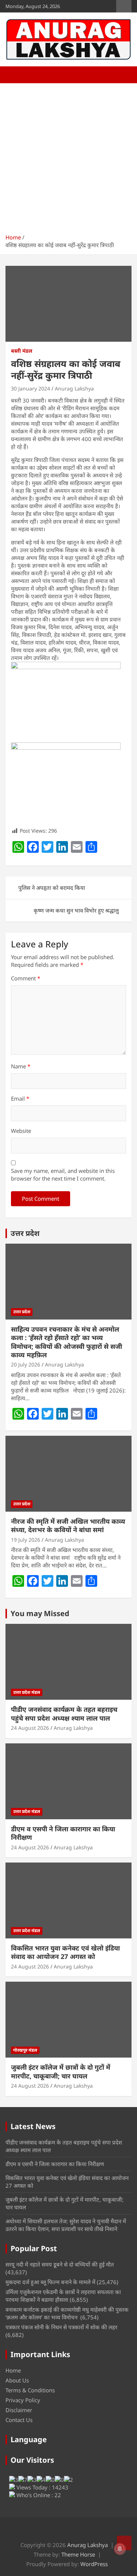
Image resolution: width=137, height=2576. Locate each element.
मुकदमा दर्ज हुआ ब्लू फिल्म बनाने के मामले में (50, 2282)
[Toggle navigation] (15, 75)
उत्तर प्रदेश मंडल (27, 1692)
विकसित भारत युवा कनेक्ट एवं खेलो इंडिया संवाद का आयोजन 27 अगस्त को (65, 1952)
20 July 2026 (26, 1364)
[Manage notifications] (120, 2549)
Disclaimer (19, 2410)
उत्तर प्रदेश (25, 1233)
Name (21, 1066)
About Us (17, 2380)
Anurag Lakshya (74, 388)
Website (21, 1131)
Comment (26, 978)
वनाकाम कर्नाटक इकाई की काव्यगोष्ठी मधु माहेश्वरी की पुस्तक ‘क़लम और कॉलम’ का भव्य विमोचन (67, 2313)
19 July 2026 (26, 1540)
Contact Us (19, 2420)
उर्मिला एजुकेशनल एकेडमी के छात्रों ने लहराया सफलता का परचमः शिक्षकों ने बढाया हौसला (63, 2296)
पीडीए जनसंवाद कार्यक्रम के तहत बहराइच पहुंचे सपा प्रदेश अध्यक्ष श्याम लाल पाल (64, 1713)
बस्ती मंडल (22, 351)
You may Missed (40, 1613)
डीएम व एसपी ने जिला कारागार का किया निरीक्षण (63, 1833)
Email (20, 1098)
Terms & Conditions (30, 2390)
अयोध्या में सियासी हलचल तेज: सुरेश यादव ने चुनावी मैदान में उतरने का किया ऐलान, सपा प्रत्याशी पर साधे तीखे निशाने (66, 2225)
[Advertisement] (68, 156)
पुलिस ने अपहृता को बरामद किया (52, 888)
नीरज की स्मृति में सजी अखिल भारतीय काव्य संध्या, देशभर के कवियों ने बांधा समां (68, 1525)
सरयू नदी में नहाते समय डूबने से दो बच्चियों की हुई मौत (60, 2264)
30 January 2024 (31, 388)
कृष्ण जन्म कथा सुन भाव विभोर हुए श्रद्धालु (76, 910)
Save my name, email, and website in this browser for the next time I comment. (63, 1175)
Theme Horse (78, 2554)
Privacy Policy (23, 2400)
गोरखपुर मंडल (25, 2050)
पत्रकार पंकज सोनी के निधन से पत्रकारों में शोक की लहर (61, 2327)
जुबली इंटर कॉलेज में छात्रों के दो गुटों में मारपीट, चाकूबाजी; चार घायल (61, 2071)
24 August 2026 (30, 1728)
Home (13, 2370)
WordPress (94, 2564)
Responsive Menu (124, 6)
